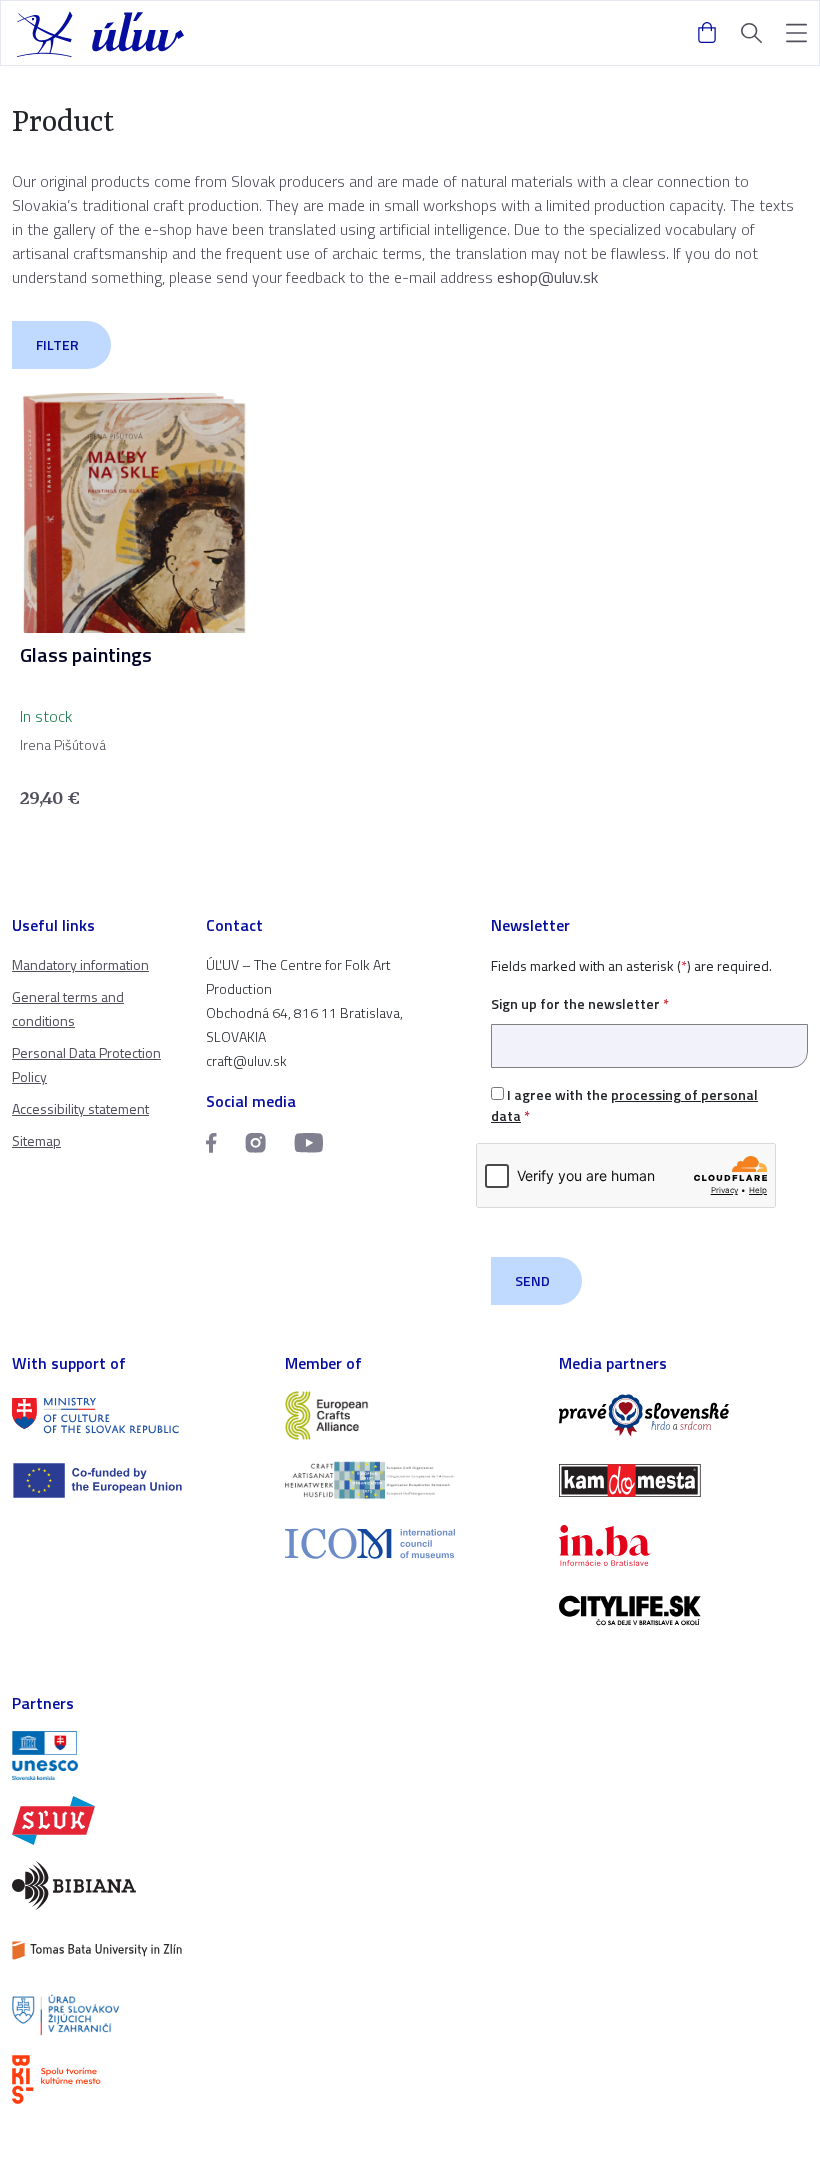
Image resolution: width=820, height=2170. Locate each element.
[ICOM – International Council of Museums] (409, 1543)
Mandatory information (80, 964)
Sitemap (36, 1140)
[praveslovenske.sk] (683, 1415)
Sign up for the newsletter (580, 1003)
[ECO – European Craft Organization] (409, 1480)
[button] (796, 33)
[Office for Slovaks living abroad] (136, 2015)
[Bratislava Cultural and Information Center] (136, 2079)
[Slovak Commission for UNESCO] (136, 1755)
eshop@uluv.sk (547, 277)
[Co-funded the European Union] (136, 1480)
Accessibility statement (80, 1108)
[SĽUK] (136, 1820)
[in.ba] (683, 1545)
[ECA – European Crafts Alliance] (409, 1415)
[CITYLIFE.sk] (683, 1610)
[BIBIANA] (136, 1885)
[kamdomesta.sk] (683, 1480)
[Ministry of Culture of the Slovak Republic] (136, 1415)
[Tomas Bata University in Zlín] (136, 1950)
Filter (57, 344)
